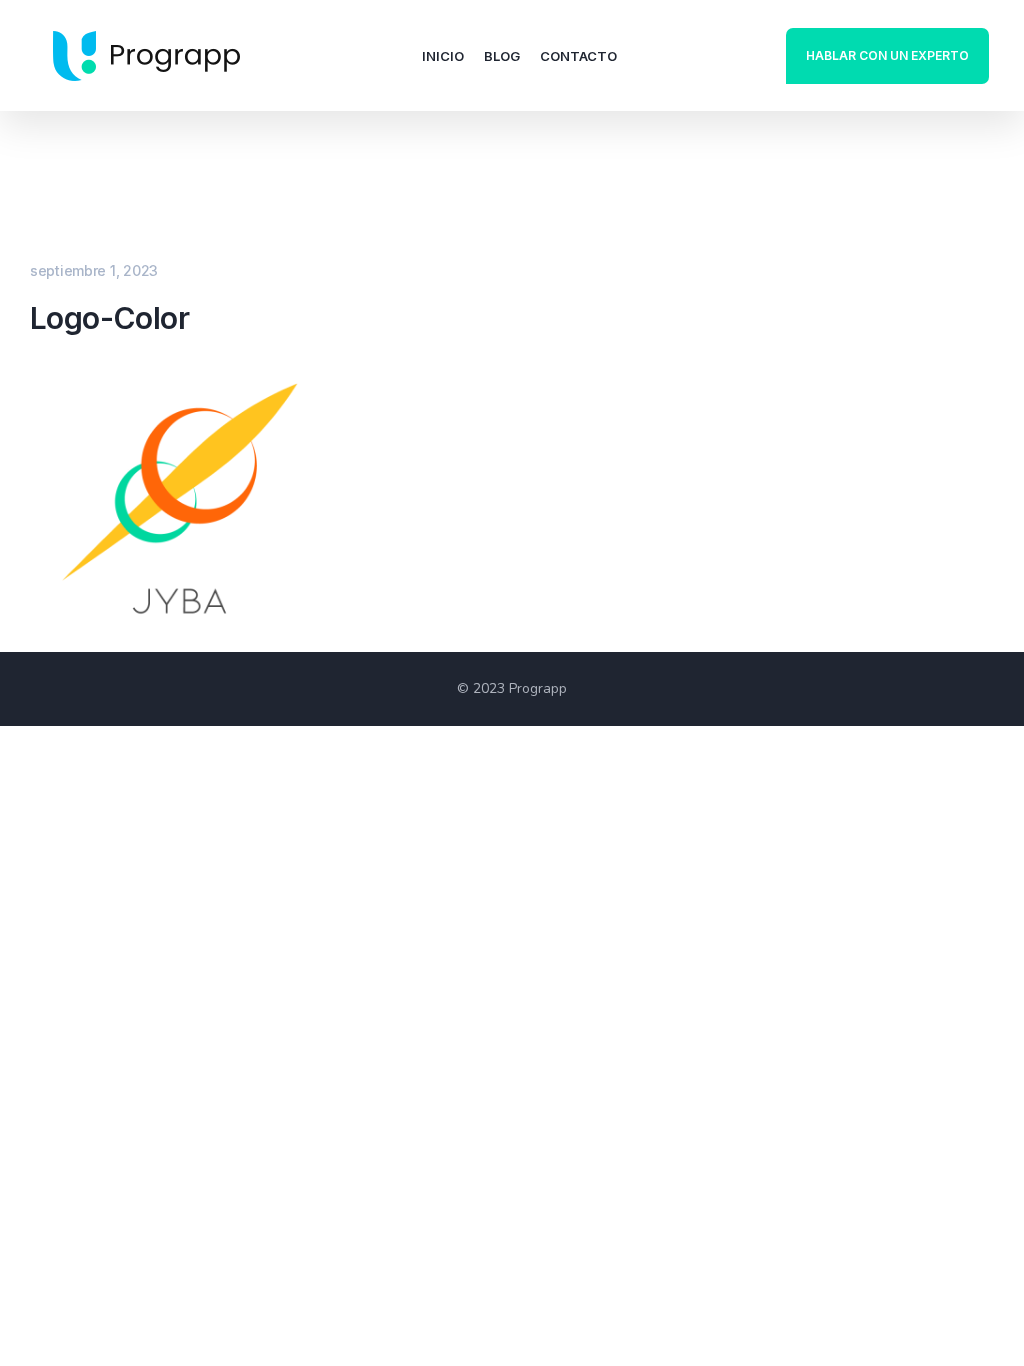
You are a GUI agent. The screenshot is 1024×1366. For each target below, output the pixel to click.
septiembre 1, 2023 (94, 270)
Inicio (443, 56)
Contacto (578, 56)
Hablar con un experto (887, 55)
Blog (502, 56)
